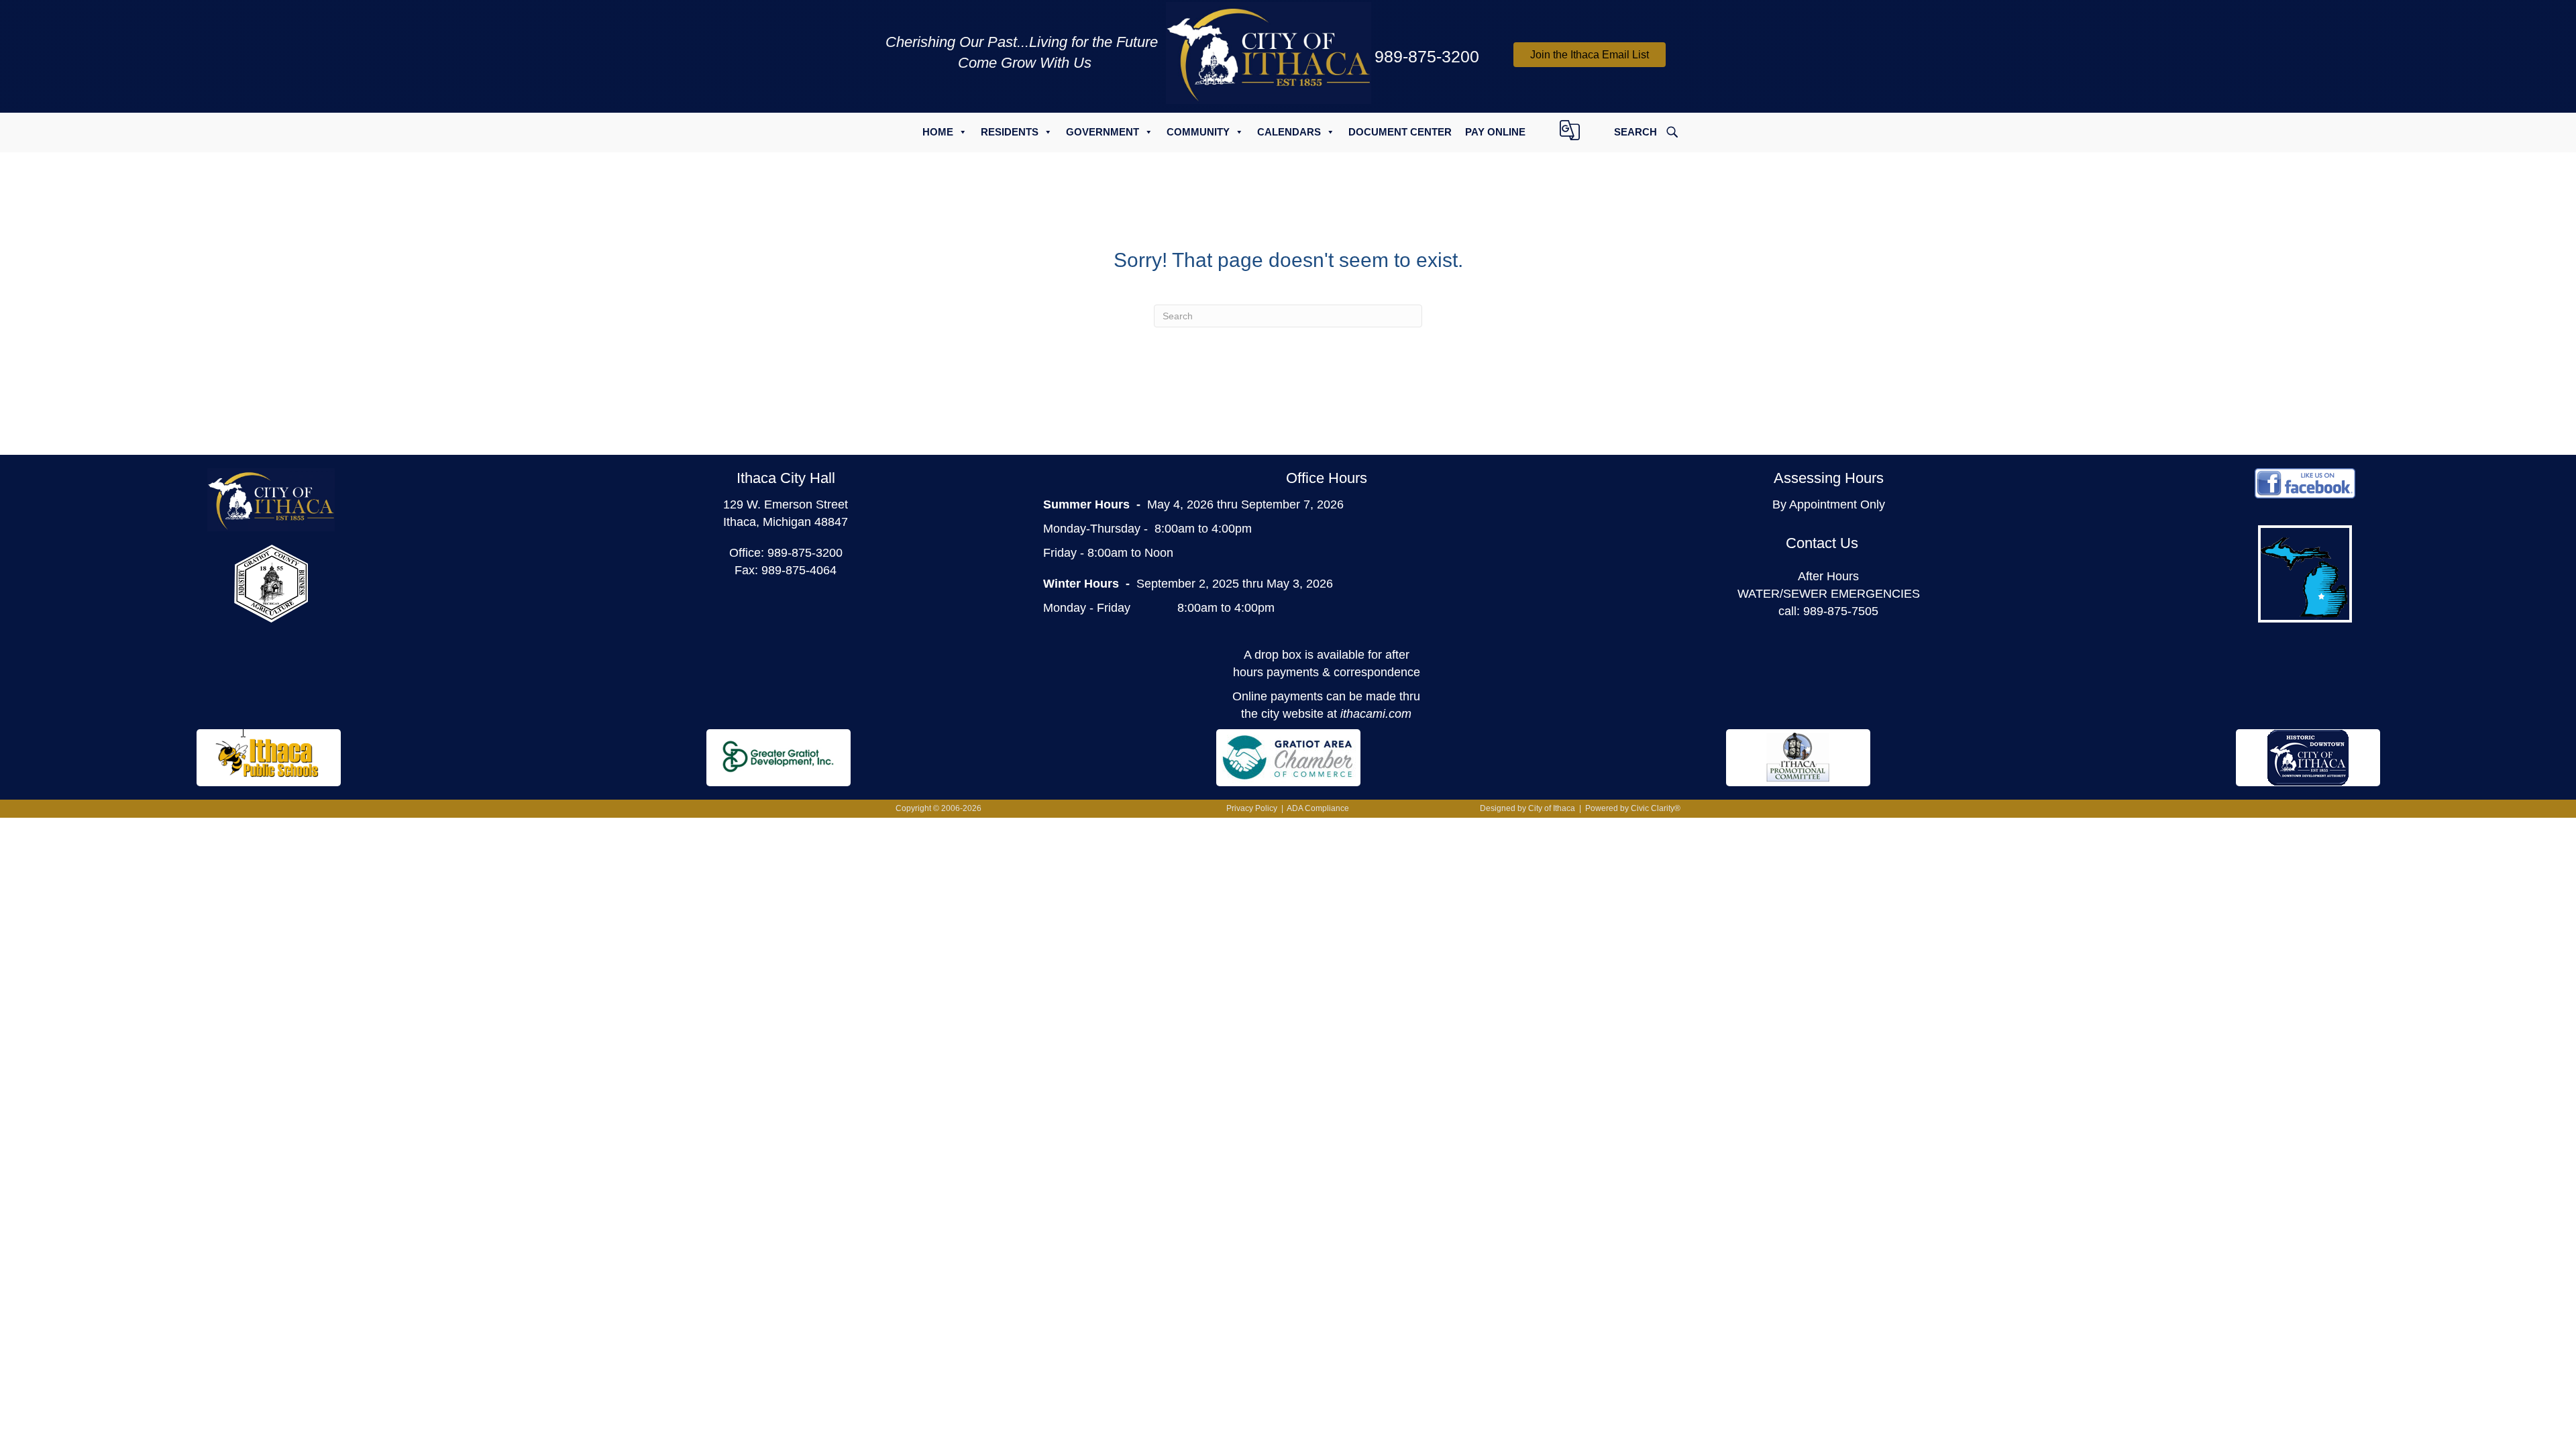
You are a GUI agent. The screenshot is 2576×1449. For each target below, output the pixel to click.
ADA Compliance (1318, 808)
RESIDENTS (1010, 132)
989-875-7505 (1841, 611)
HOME (938, 132)
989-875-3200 (805, 553)
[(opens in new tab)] (271, 583)
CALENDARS (1289, 132)
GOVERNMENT (1103, 132)
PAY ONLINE (1495, 132)
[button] (1590, 55)
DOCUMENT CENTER (1400, 132)
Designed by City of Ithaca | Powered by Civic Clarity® (1580, 808)
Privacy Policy (1252, 808)
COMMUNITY (1198, 132)
